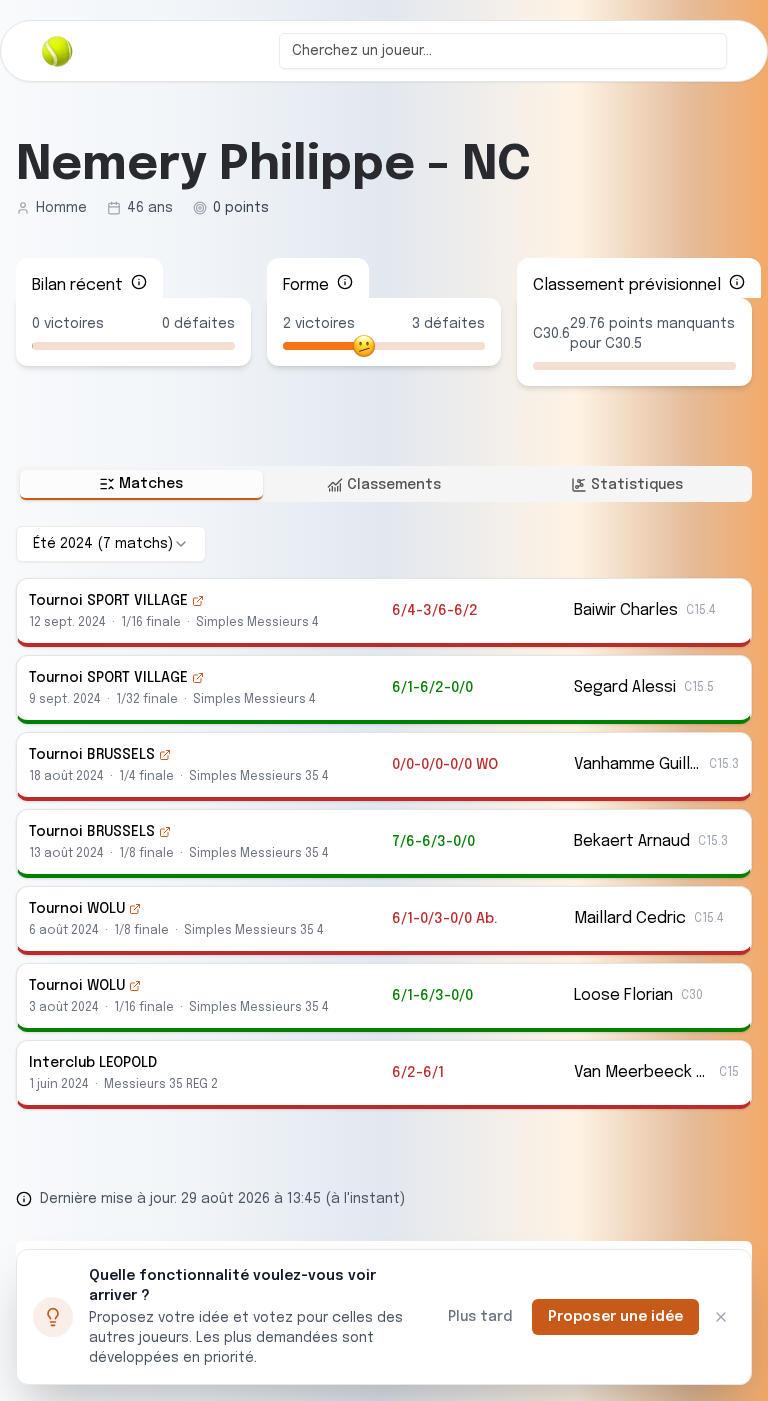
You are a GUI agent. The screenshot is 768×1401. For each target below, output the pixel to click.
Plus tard (480, 1317)
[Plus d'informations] (139, 282)
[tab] (141, 485)
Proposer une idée (615, 1317)
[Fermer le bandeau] (721, 1317)
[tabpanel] (384, 817)
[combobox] (503, 51)
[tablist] (384, 484)
